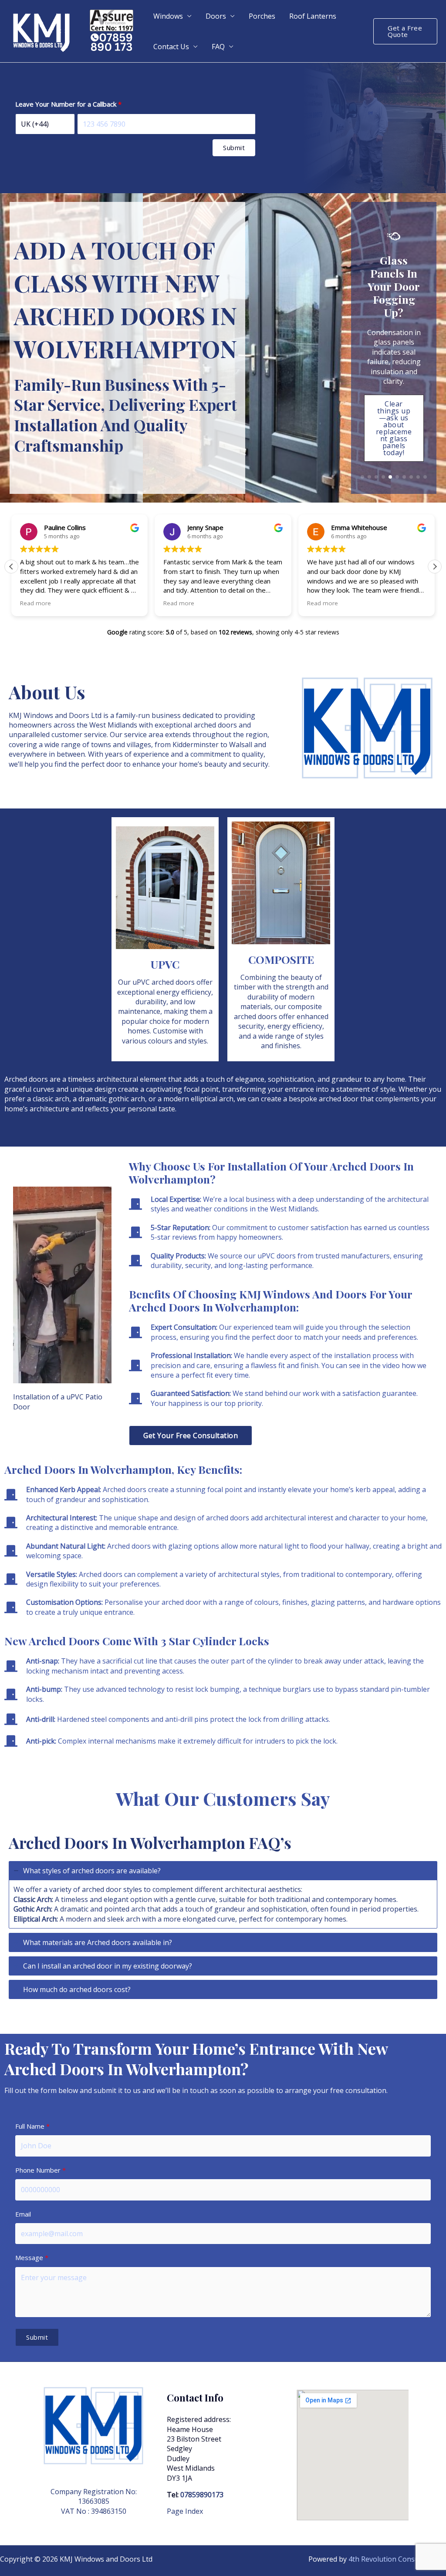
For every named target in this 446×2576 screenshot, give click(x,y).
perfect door (101, 764)
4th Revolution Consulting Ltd (397, 2559)
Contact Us (171, 47)
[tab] (223, 1895)
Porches (262, 16)
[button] (405, 31)
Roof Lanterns (313, 16)
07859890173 (202, 2495)
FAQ (218, 47)
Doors (216, 16)
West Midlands (113, 725)
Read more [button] (35, 603)
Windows (168, 16)
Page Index (185, 2511)
